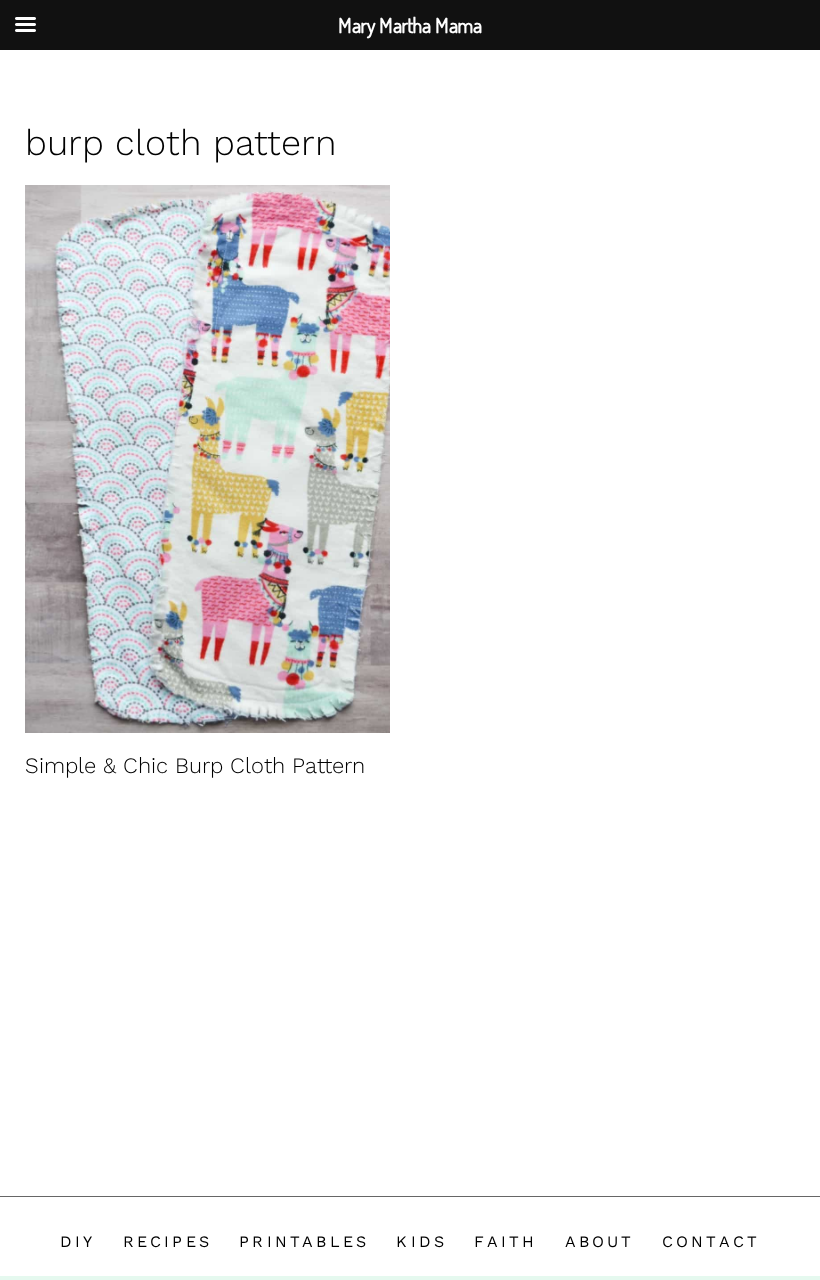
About (600, 1241)
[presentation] (207, 459)
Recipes (167, 1241)
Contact (711, 1241)
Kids (421, 1241)
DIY (78, 1241)
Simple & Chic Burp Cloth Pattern (195, 765)
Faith (505, 1241)
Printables (304, 1241)
